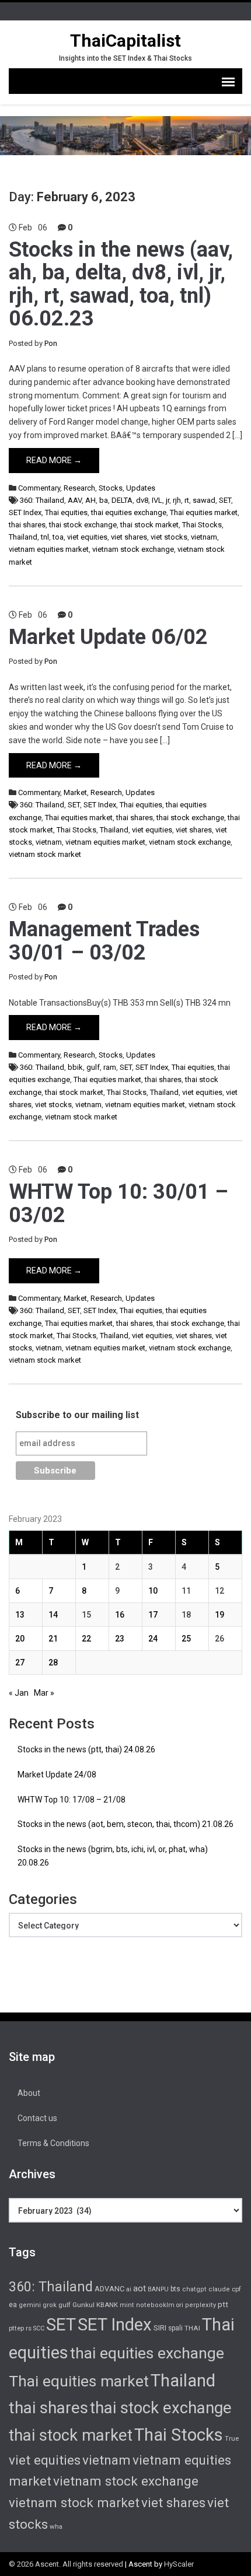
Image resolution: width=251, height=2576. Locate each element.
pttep (16, 2328)
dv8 (142, 500)
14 (53, 1615)
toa (58, 537)
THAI (192, 2328)
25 (186, 1639)
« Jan (19, 1693)
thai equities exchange (129, 512)
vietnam (204, 537)
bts (175, 2289)
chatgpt (194, 2289)
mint (127, 2305)
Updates (141, 488)
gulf (93, 1067)
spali (175, 2328)
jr (168, 500)
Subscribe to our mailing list (77, 1415)
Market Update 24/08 (57, 1774)
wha (56, 2526)
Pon (51, 343)
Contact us (37, 2118)
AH (90, 500)
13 (20, 1615)
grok (50, 2305)
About (29, 2093)
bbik (75, 1067)
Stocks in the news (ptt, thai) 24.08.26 (86, 1749)
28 (53, 1662)
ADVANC (109, 2289)
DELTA (122, 500)
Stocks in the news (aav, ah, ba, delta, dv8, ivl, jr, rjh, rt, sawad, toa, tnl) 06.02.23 (121, 284)
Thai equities (66, 512)
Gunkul (83, 2305)
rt (187, 500)
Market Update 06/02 (108, 637)
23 (120, 1639)
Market (75, 792)
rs (29, 2328)
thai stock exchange (83, 525)
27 (20, 1662)
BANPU (158, 2289)
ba (104, 500)
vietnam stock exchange (133, 549)
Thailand (23, 537)
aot (140, 2288)
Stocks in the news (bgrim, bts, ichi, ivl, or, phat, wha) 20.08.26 (113, 1856)
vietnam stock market (45, 854)
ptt (223, 2304)
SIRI (160, 2328)
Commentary (39, 488)
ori (180, 2305)
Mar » (44, 1693)
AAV (75, 500)
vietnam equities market (49, 549)
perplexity (201, 2305)
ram (110, 1067)
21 (53, 1639)
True (232, 2438)
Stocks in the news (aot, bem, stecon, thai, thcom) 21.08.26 (125, 1824)
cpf (236, 2289)
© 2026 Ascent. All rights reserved (66, 2564)
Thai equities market (204, 512)
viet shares (129, 537)
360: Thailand (42, 500)
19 (219, 1615)
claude (219, 2289)
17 (153, 1615)
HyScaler (179, 2564)
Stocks (111, 488)
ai (129, 2289)
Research (79, 488)
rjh (177, 500)
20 (20, 1639)
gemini (30, 2305)
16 (120, 1615)
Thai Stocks (202, 525)
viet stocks (169, 537)
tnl (45, 537)
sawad (204, 500)
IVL (157, 500)
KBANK (107, 2305)
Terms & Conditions (53, 2143)
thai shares (27, 525)
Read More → (54, 460)
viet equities (87, 537)
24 (153, 1639)
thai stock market (149, 525)
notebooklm (155, 2305)
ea (13, 2305)
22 (86, 1639)
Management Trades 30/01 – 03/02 (104, 941)
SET (225, 500)
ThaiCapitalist (125, 41)
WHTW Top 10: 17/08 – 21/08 (72, 1800)
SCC (39, 2328)
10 (153, 1591)
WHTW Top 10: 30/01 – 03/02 (118, 1203)
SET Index (25, 512)
